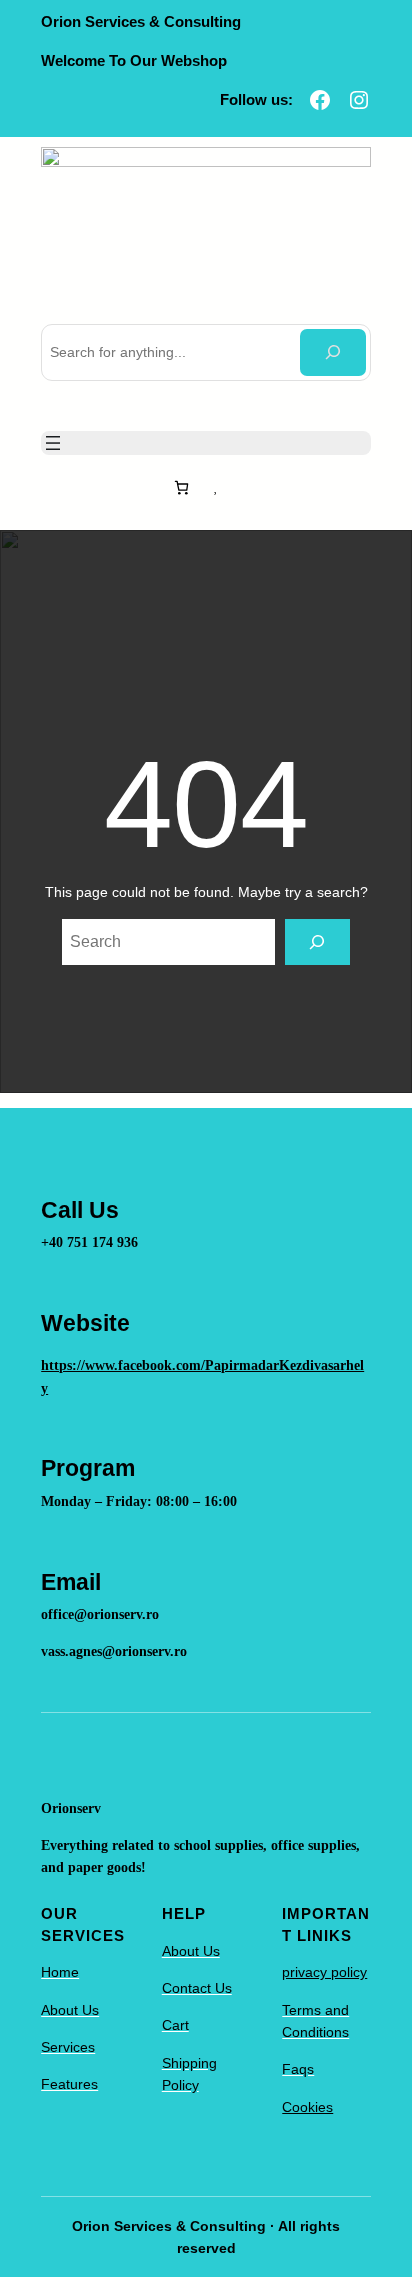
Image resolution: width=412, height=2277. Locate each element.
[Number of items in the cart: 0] (181, 487)
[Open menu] (53, 443)
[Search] (332, 352)
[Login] (241, 487)
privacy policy (324, 1972)
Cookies (307, 2107)
